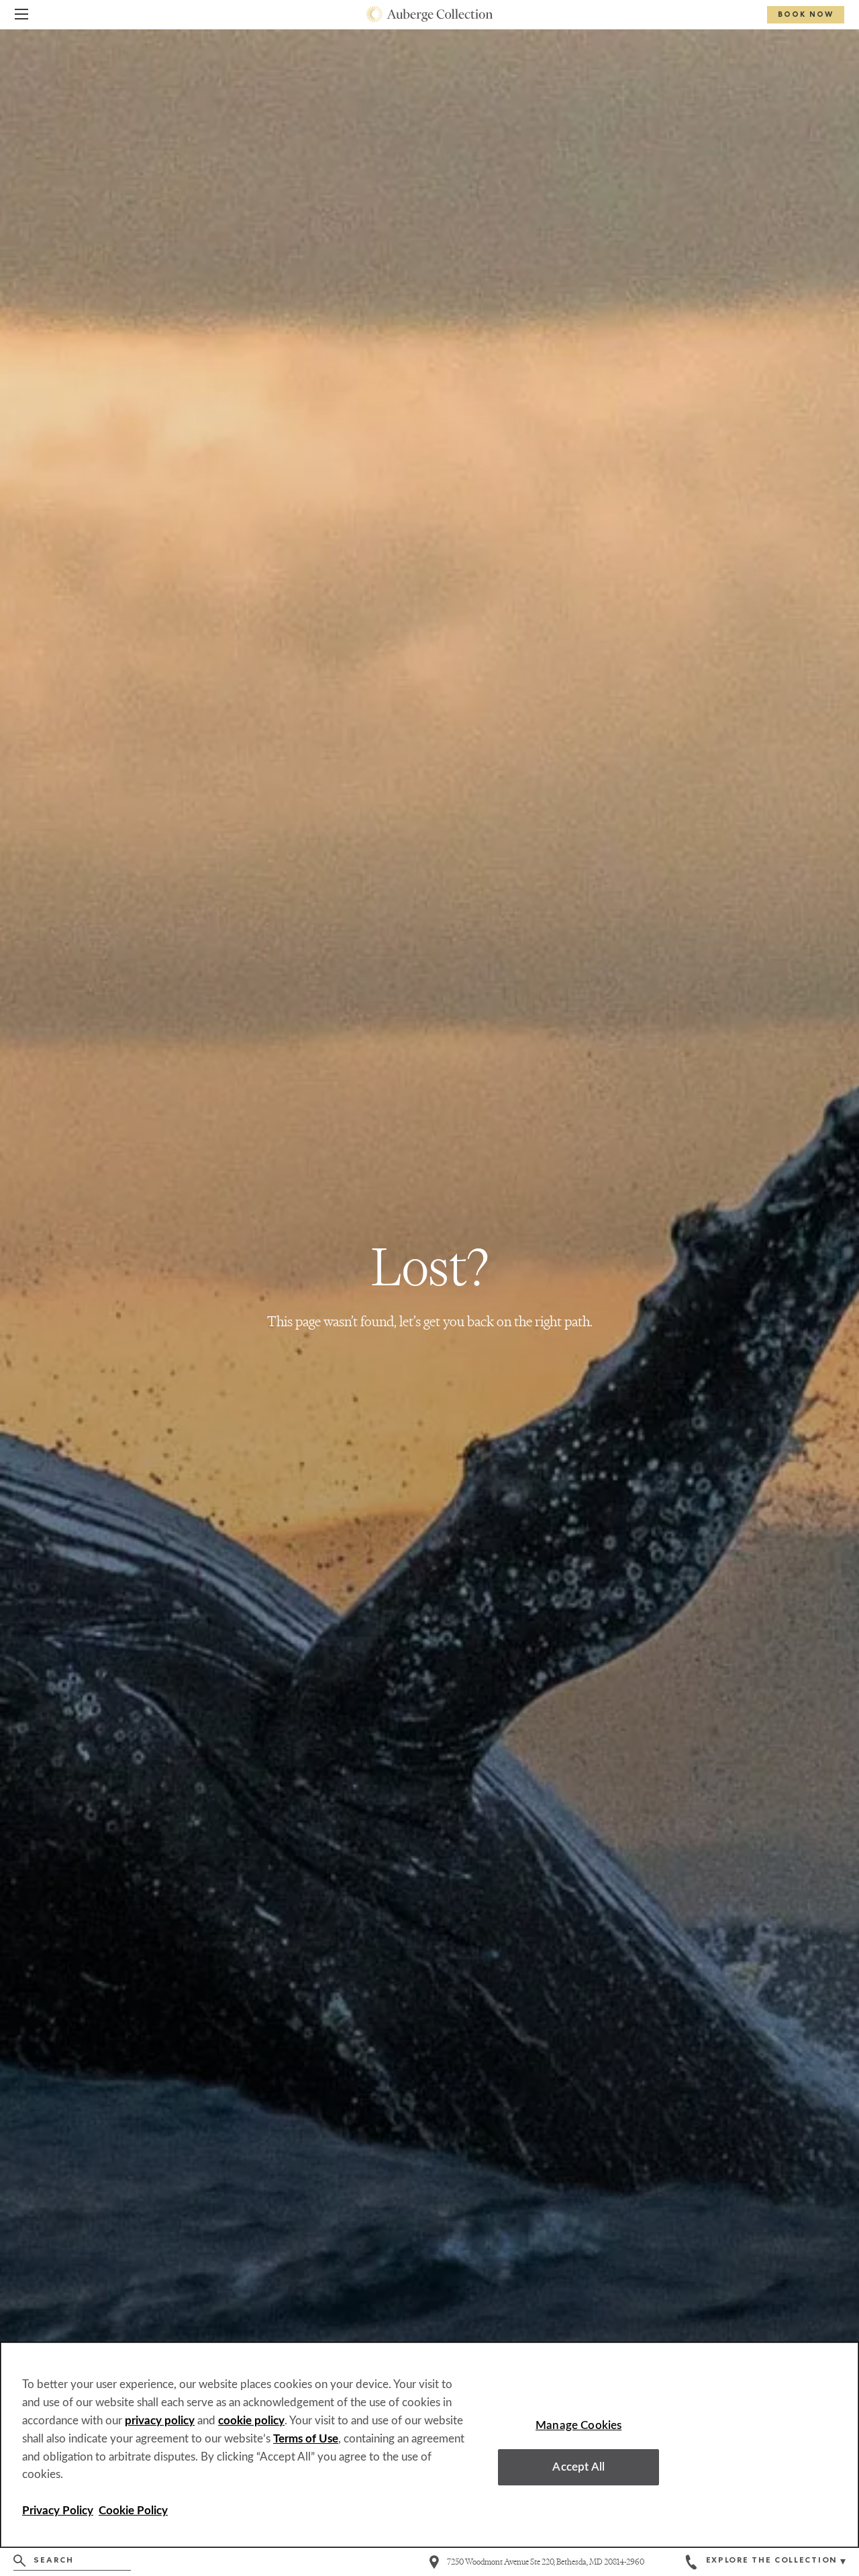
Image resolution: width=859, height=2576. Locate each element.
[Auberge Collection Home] (430, 14)
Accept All (578, 2467)
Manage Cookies (578, 2425)
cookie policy (251, 2421)
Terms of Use (306, 2439)
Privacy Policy (58, 2511)
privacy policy (160, 2421)
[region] (429, 2445)
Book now (806, 15)
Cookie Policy (133, 2511)
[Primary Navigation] (21, 16)
